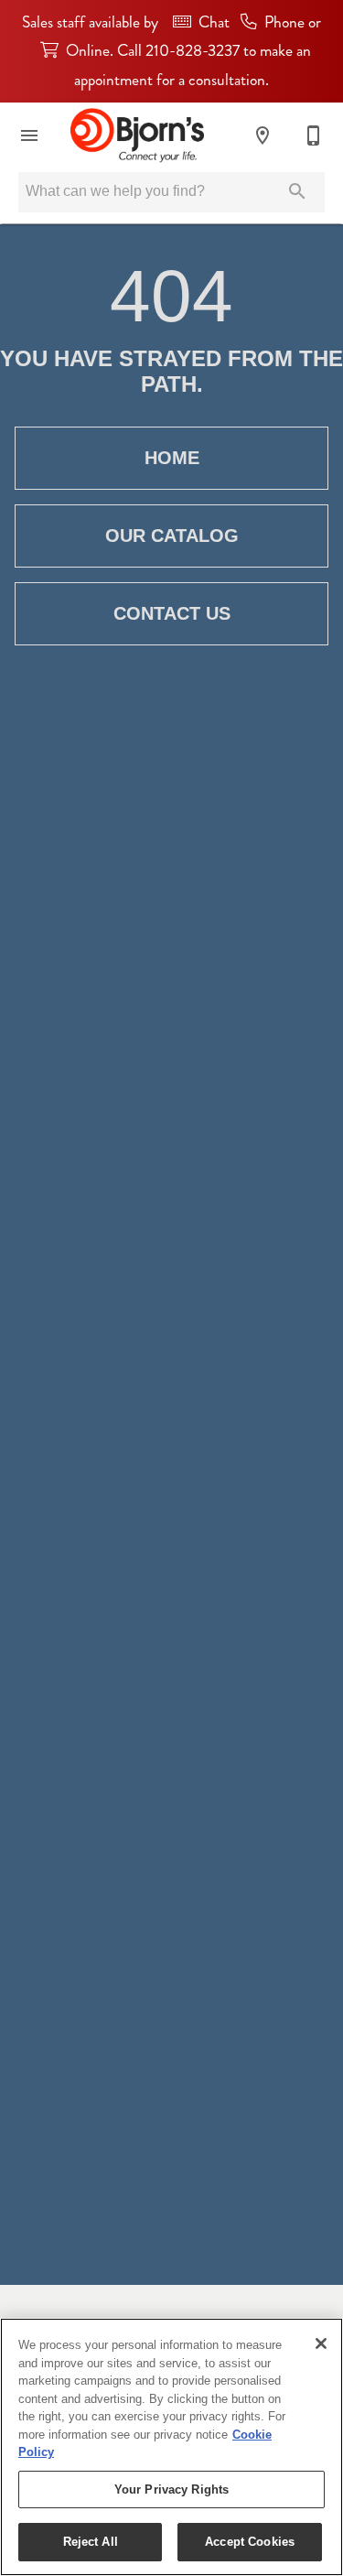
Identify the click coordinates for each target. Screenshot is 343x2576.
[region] (171, 2447)
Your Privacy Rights (171, 2489)
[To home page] (137, 135)
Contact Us (172, 613)
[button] (29, 135)
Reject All (91, 2542)
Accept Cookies (250, 2542)
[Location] (263, 135)
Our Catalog (172, 536)
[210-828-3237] (314, 135)
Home (172, 458)
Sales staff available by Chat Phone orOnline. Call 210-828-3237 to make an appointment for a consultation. (171, 51)
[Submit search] (297, 191)
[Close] (321, 2343)
